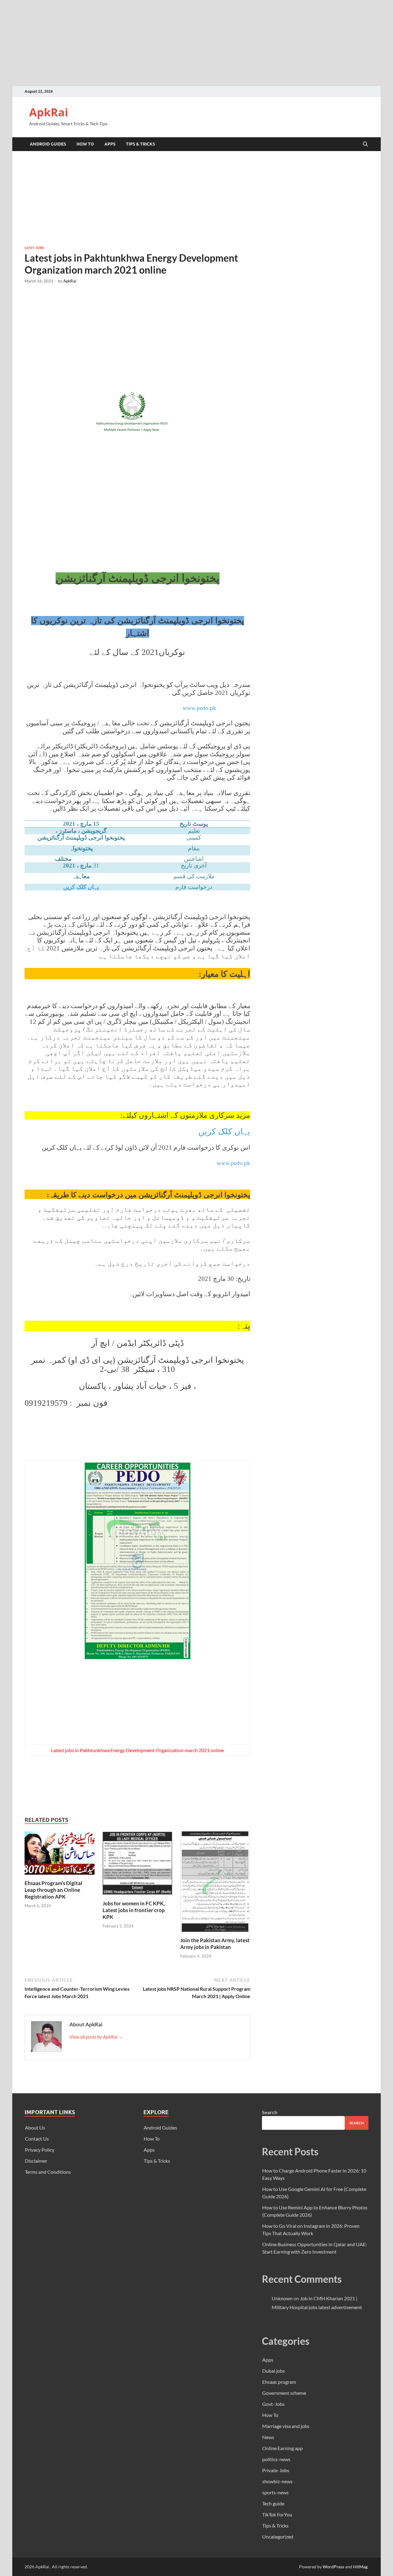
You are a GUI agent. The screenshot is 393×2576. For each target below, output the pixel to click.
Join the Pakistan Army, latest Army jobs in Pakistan (215, 1944)
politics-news (276, 2459)
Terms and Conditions (48, 2172)
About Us (35, 2128)
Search (270, 2112)
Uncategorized (278, 2537)
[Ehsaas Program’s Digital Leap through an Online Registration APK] (60, 1855)
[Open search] (365, 144)
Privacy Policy (40, 2150)
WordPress (333, 2567)
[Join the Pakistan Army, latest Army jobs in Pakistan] (215, 1883)
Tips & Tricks (140, 144)
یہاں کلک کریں (81, 887)
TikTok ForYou (277, 2514)
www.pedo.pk (233, 1163)
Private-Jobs (276, 2470)
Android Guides (48, 144)
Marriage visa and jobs (286, 2426)
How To (85, 144)
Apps (110, 144)
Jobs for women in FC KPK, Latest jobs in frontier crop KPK (134, 1910)
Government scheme (284, 2393)
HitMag (360, 2567)
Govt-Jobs (34, 248)
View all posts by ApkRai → (96, 2037)
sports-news (275, 2492)
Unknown (282, 2298)
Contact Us (37, 2139)
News (268, 2437)
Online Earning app (282, 2448)
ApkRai (49, 112)
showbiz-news (277, 2481)
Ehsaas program (279, 2382)
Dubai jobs (274, 2371)
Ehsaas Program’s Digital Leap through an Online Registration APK (53, 1890)
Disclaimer (36, 2161)
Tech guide (273, 2503)
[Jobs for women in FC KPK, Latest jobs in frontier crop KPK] (138, 1865)
